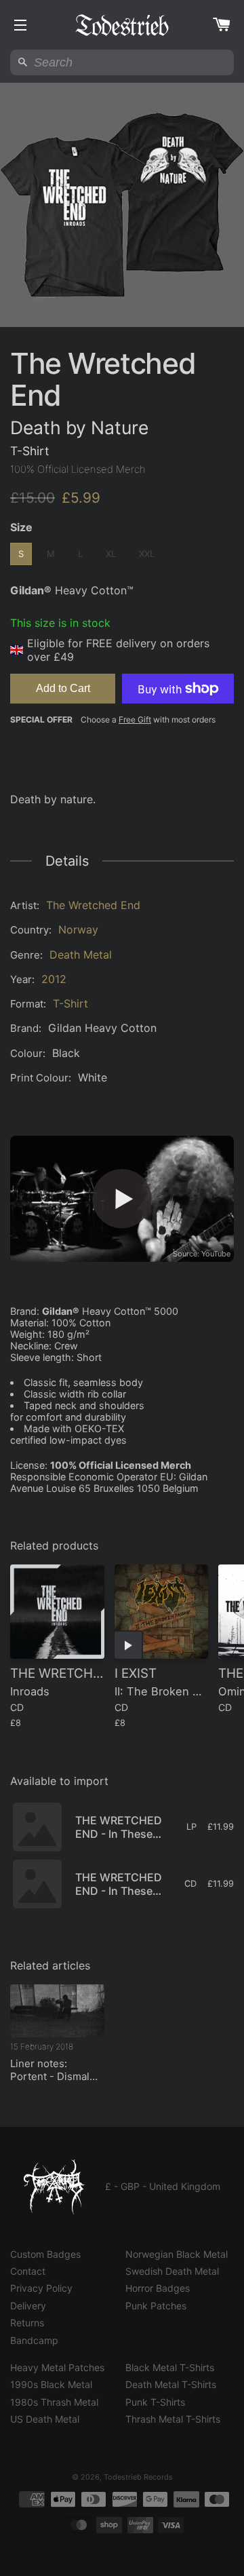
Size (21, 527)
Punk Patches (156, 2306)
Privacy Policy (41, 2288)
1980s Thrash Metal (54, 2402)
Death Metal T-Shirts (171, 2384)
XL (111, 554)
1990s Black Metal (51, 2384)
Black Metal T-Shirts (170, 2367)
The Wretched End (93, 905)
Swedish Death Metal (172, 2271)
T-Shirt (70, 1003)
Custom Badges (45, 2254)
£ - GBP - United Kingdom (163, 2186)
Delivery (28, 2306)
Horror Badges (158, 2288)
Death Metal (81, 955)
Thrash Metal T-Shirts (173, 2419)
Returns (27, 2323)
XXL (147, 554)
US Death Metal (45, 2419)
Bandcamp (34, 2340)
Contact (28, 2271)
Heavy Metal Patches (57, 2367)
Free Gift (135, 719)
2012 (54, 979)
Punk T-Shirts (155, 2402)
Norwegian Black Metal (177, 2254)
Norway (78, 929)
